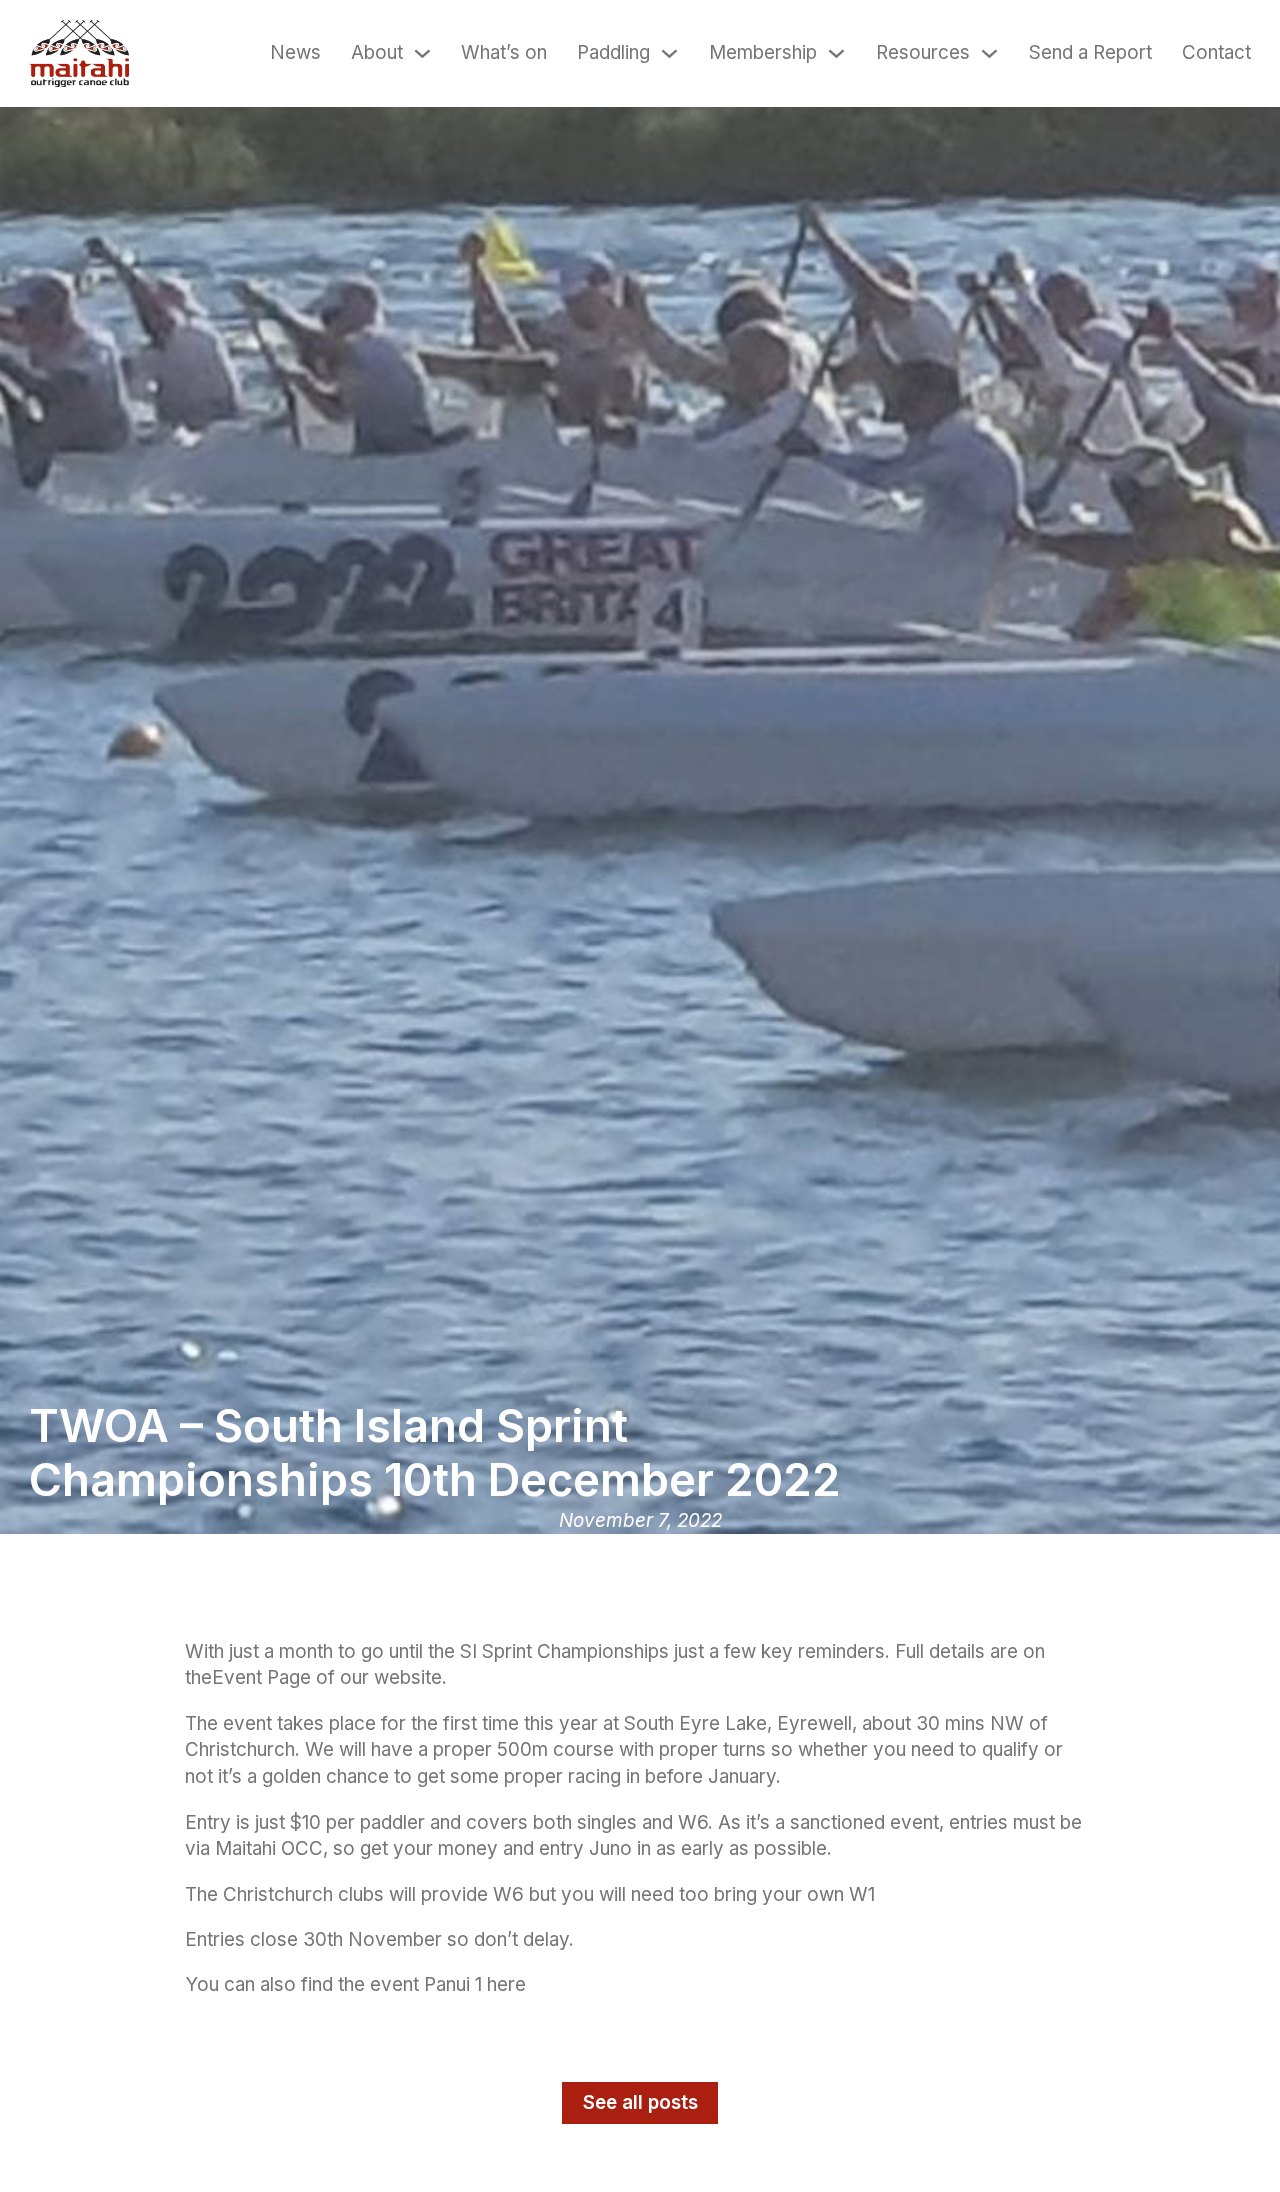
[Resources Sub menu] (989, 53)
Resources (923, 52)
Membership (763, 52)
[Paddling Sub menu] (669, 53)
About (377, 52)
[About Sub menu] (422, 53)
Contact (1216, 52)
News (295, 52)
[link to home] (79, 53)
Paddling (613, 52)
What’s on (504, 52)
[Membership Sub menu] (836, 53)
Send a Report (1090, 52)
